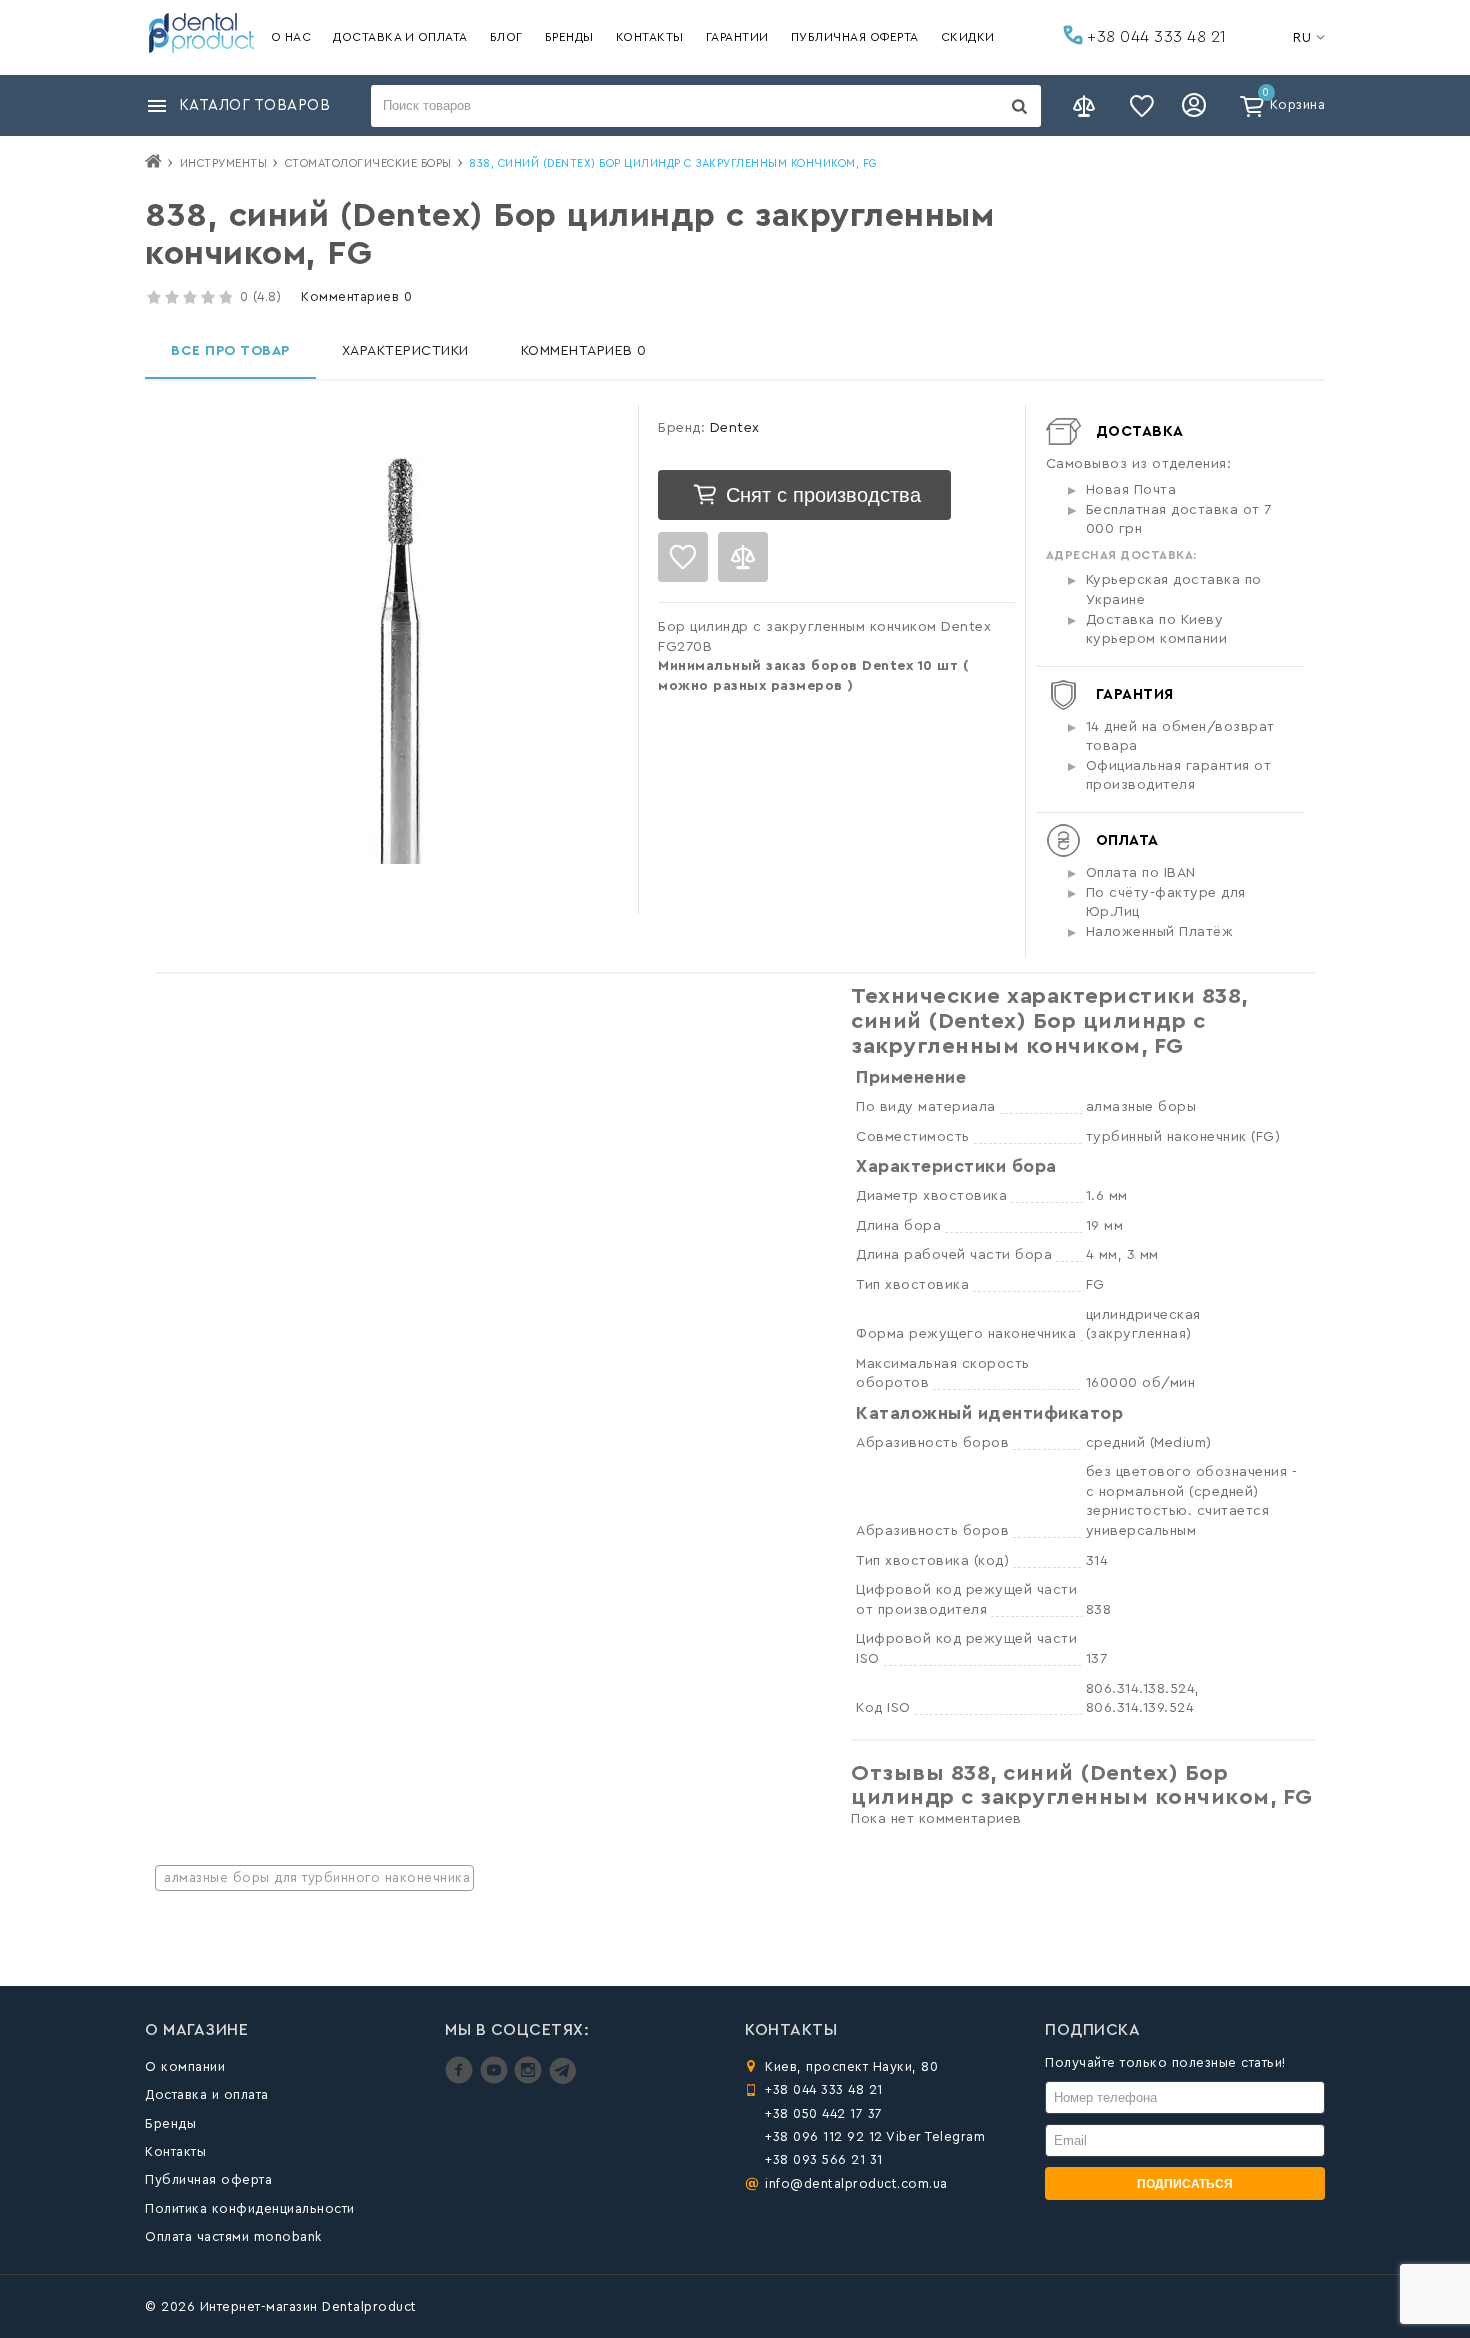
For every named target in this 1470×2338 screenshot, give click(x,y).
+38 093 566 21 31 (824, 2159)
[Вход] (1197, 106)
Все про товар (230, 351)
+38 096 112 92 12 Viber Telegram (875, 2136)
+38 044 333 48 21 (1155, 37)
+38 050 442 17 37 (824, 2113)
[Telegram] (562, 2079)
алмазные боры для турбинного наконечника (317, 1877)
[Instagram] (530, 2079)
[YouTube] (496, 2079)
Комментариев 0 (356, 296)
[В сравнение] (743, 557)
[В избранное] (683, 557)
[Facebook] (461, 2079)
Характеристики (405, 351)
